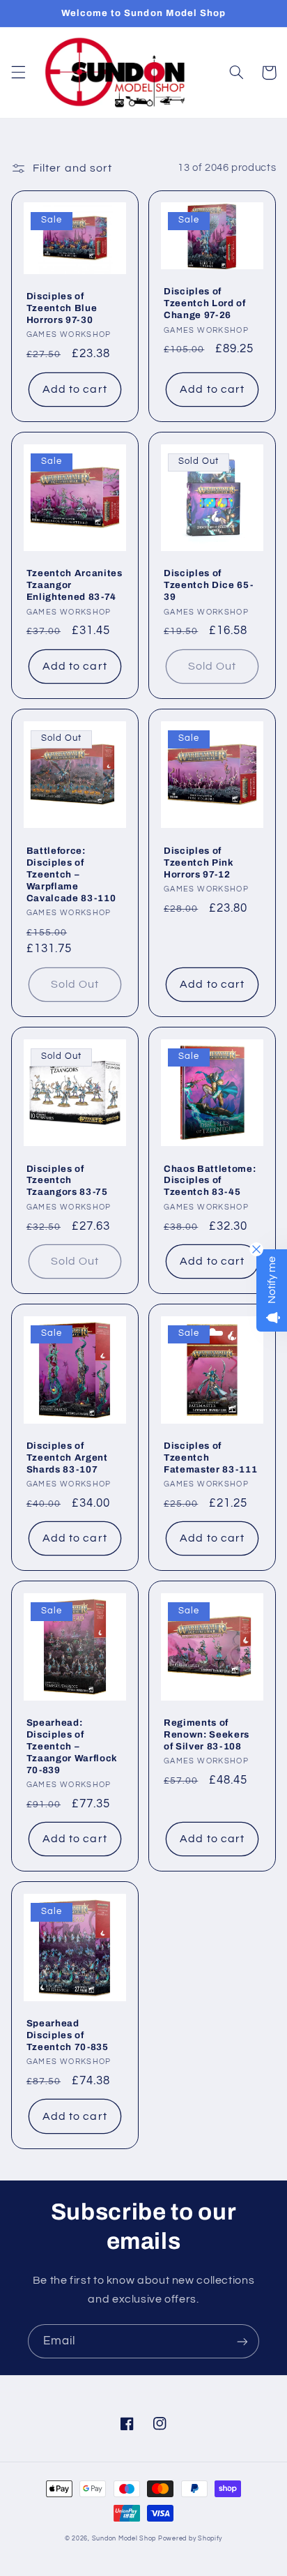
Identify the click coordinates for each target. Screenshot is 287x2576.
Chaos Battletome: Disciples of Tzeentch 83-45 (210, 1181)
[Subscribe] (242, 2341)
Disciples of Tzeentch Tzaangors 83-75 (67, 1181)
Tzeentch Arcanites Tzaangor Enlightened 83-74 (75, 585)
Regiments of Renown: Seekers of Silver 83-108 (207, 1734)
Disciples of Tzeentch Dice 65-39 (208, 585)
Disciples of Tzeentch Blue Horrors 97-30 (62, 308)
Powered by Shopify (190, 2539)
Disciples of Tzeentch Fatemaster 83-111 (210, 1458)
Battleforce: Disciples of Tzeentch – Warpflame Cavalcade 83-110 (71, 874)
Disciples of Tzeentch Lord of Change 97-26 (205, 303)
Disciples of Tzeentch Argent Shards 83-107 (67, 1458)
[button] (18, 73)
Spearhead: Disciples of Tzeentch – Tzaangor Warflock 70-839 (72, 1746)
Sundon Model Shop (124, 2539)
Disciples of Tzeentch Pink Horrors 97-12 (199, 863)
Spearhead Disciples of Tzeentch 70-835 (68, 2035)
